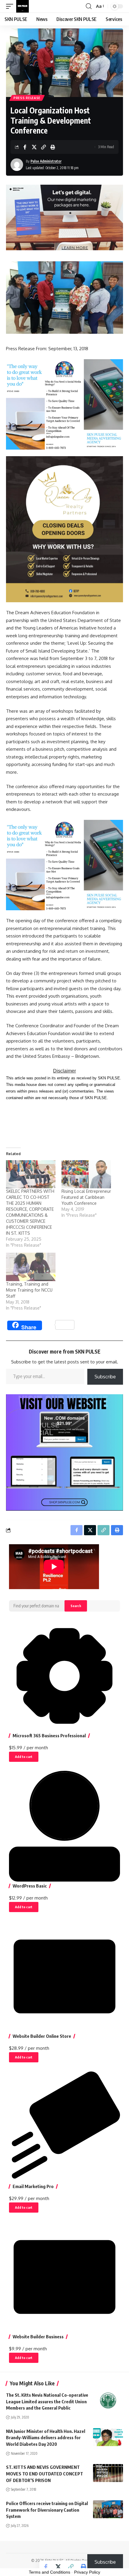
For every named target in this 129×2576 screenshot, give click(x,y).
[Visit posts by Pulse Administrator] (17, 165)
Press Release (27, 98)
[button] (11, 6)
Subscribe (105, 1377)
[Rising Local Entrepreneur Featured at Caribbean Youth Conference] (86, 1174)
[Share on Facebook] (25, 147)
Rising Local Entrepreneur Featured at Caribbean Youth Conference (86, 1197)
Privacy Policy (87, 2572)
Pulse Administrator (46, 161)
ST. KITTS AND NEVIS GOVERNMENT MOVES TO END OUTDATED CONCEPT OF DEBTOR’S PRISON (45, 2474)
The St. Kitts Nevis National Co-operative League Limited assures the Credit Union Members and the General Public (47, 2401)
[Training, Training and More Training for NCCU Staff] (31, 1267)
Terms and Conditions (49, 2572)
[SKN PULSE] (22, 6)
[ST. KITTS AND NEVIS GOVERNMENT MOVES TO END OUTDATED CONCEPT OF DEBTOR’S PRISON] (108, 2473)
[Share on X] (34, 147)
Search (76, 1606)
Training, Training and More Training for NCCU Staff (29, 1290)
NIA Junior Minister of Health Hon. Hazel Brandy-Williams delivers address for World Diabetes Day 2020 (46, 2438)
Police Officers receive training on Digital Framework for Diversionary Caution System (47, 2510)
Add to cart (24, 1757)
